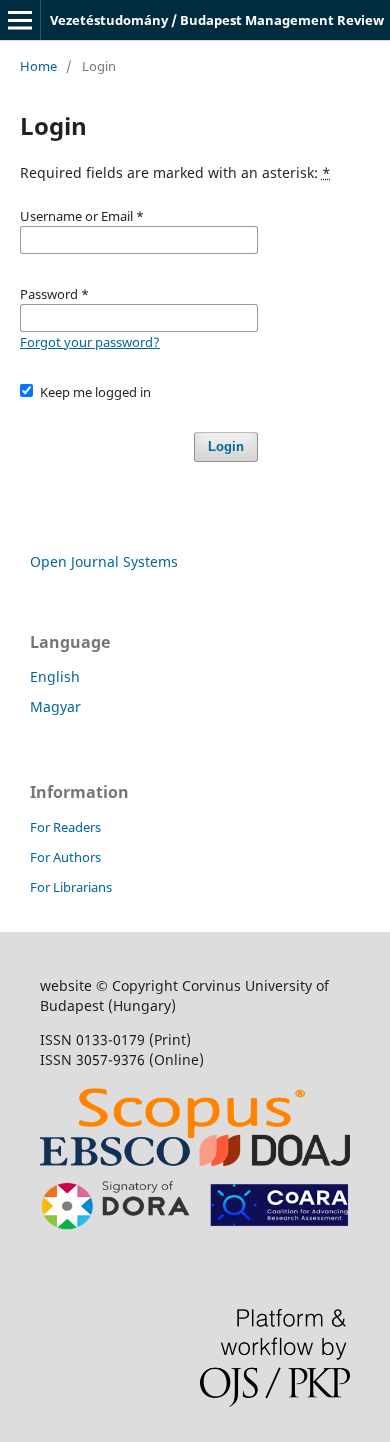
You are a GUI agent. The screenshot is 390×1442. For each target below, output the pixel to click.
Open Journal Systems (104, 561)
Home (38, 66)
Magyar (55, 706)
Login (226, 446)
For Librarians (71, 887)
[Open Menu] (20, 20)
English (55, 676)
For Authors (65, 857)
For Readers (65, 827)
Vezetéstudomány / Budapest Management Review (217, 20)
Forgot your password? (90, 342)
